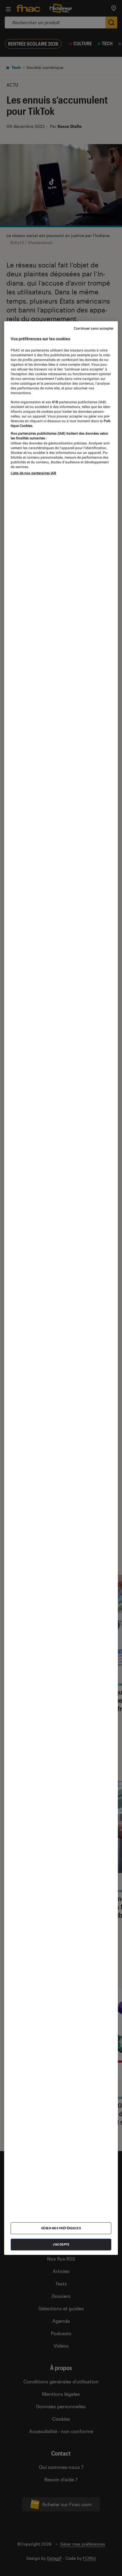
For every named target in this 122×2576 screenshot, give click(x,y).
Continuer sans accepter (94, 328)
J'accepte (61, 2244)
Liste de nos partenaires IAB (33, 473)
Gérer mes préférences (61, 2228)
